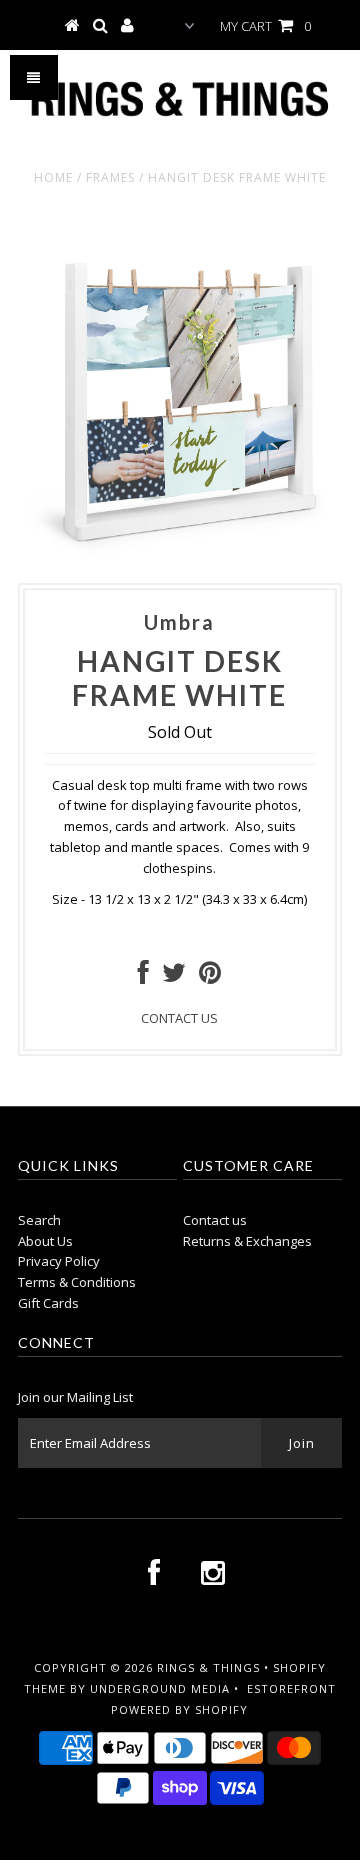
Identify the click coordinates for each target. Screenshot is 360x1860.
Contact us (215, 1220)
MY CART (265, 26)
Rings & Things (210, 1667)
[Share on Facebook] (143, 977)
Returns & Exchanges (247, 1241)
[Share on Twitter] (174, 977)
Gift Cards (48, 1303)
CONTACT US (179, 1018)
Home (53, 177)
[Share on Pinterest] (210, 977)
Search (39, 1220)
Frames (110, 177)
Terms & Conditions (77, 1282)
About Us (45, 1241)
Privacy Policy (59, 1261)
